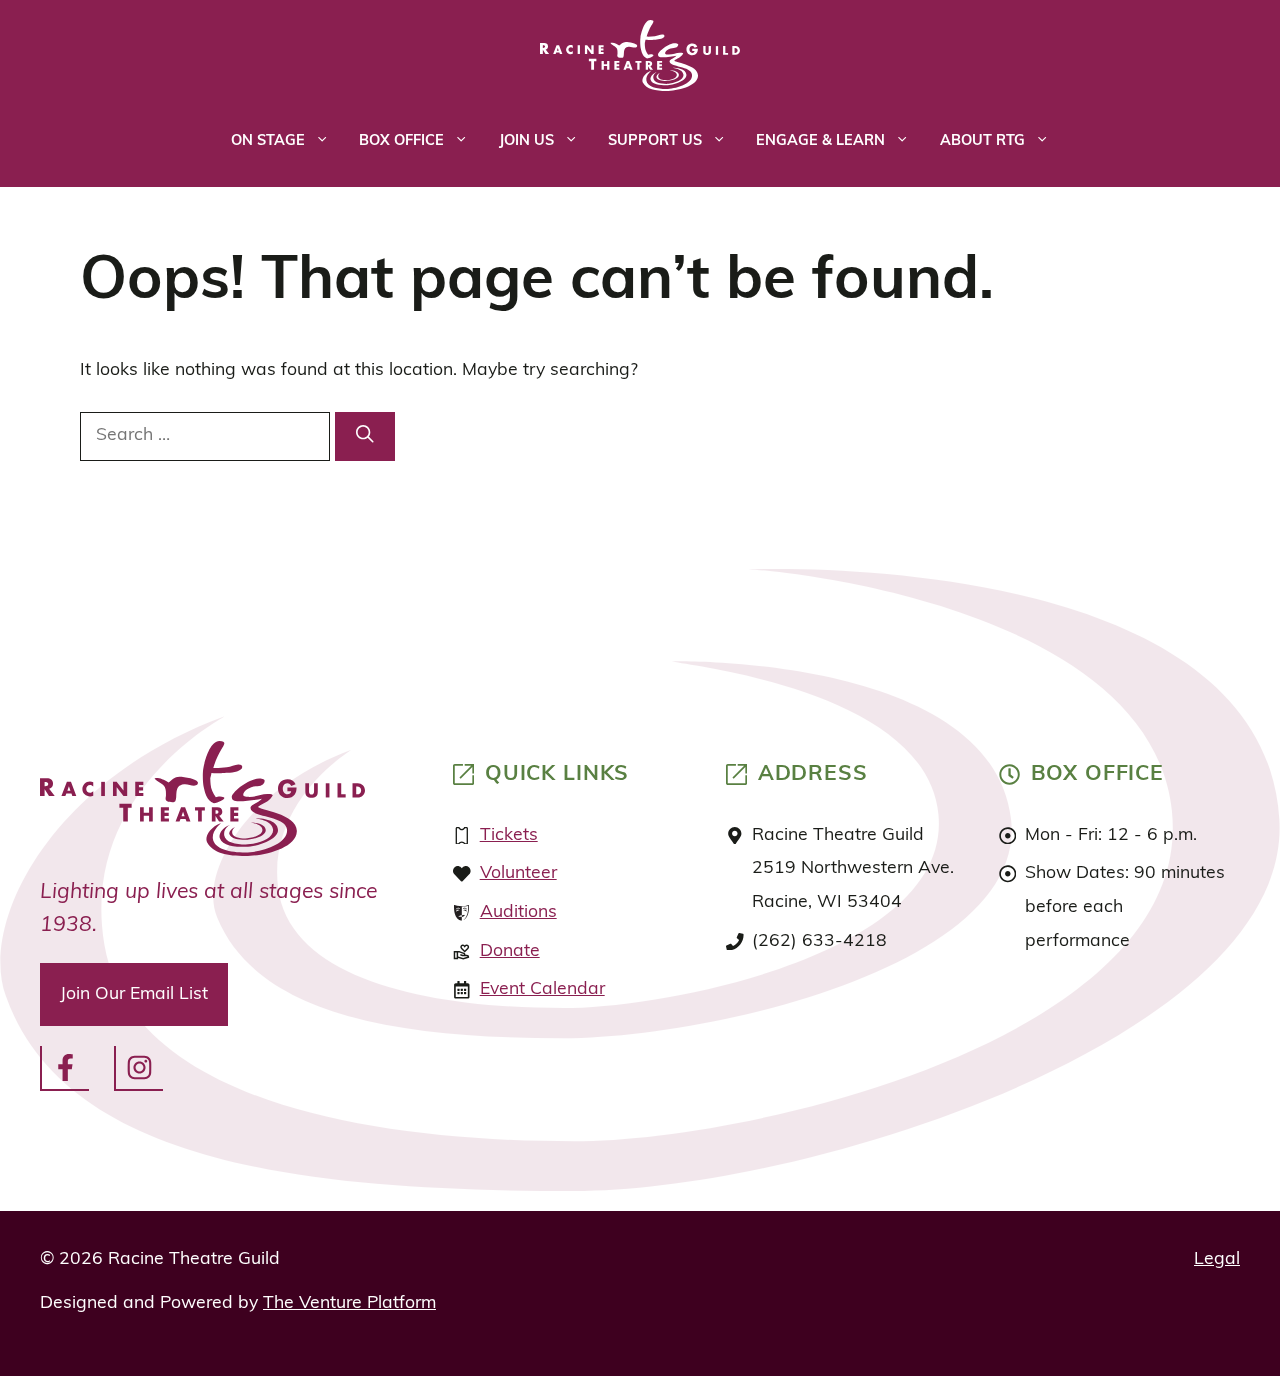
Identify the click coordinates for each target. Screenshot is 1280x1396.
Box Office (401, 141)
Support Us (655, 141)
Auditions (518, 912)
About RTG (982, 141)
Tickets (509, 835)
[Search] (365, 436)
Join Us (526, 141)
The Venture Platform (349, 1303)
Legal (1217, 1259)
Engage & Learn (820, 141)
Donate (510, 951)
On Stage (268, 141)
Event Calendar (542, 989)
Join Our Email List (134, 994)
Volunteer (518, 873)
